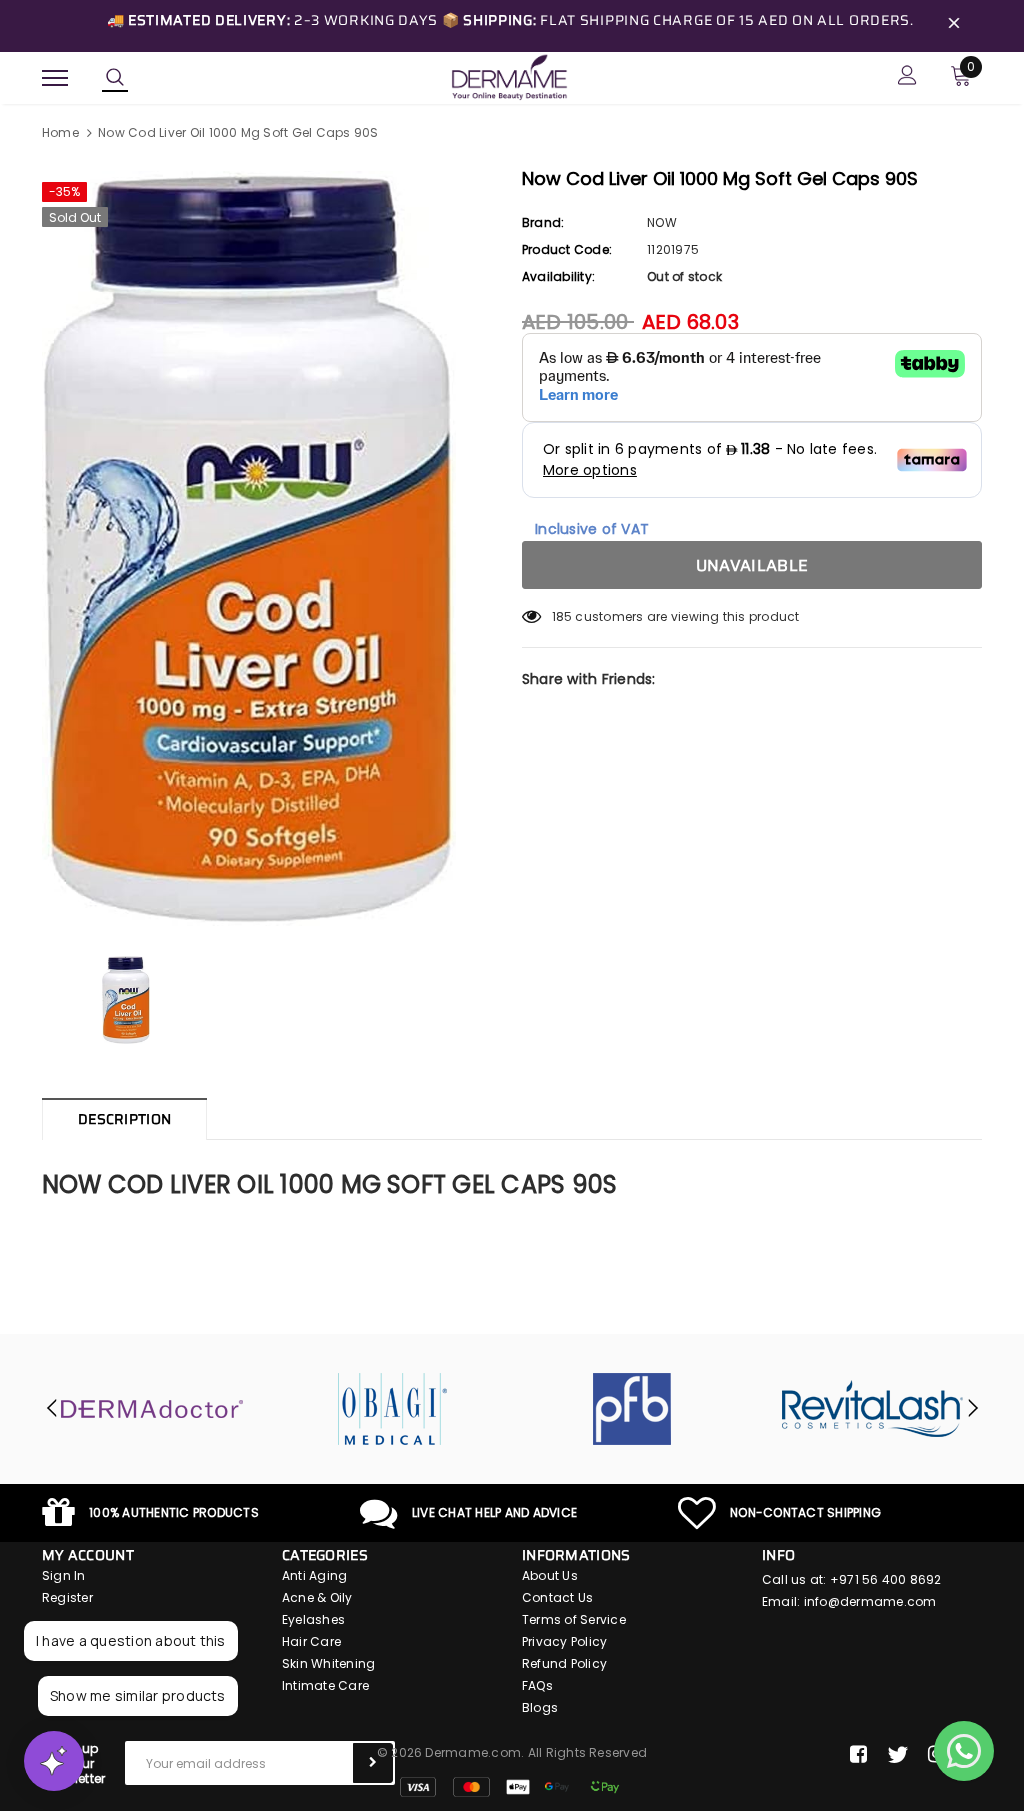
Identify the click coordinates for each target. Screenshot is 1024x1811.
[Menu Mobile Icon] (55, 77)
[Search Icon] (115, 78)
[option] (272, 548)
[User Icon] (907, 77)
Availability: (558, 276)
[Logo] (509, 76)
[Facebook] (858, 1755)
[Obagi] (392, 1409)
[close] (954, 26)
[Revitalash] (872, 1409)
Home (60, 132)
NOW (662, 222)
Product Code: (567, 249)
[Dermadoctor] (152, 1409)
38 (559, 616)
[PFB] (632, 1409)
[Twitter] (897, 1755)
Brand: (543, 222)
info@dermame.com (870, 1601)
